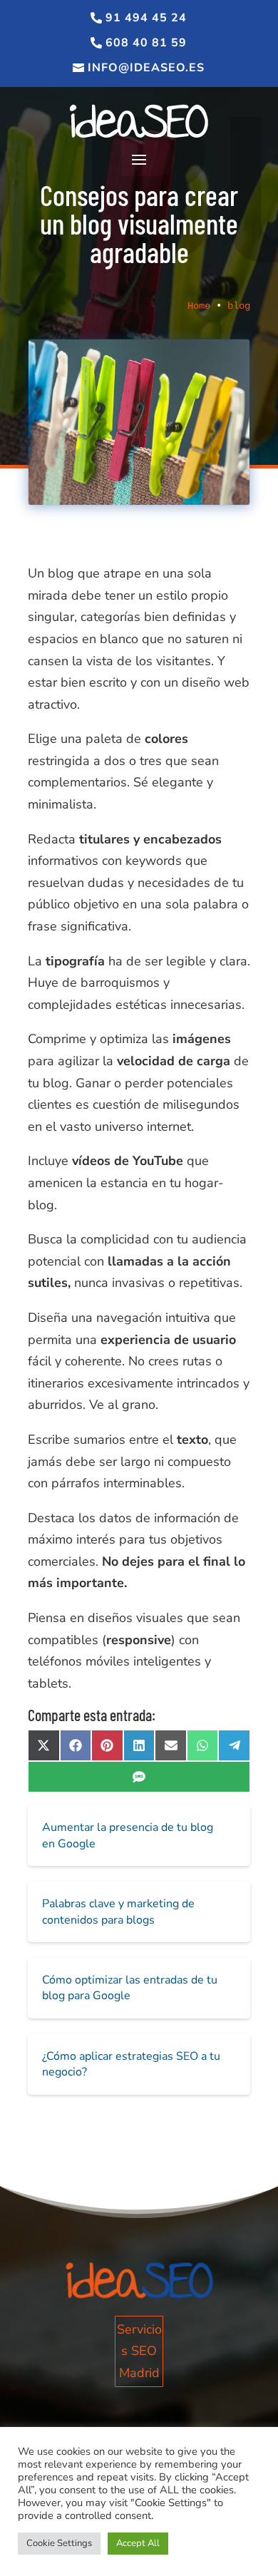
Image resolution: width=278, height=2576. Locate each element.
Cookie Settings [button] (59, 2543)
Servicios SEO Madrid (139, 2351)
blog (239, 306)
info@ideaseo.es (146, 68)
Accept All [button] (138, 2543)
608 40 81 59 (146, 43)
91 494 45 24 (146, 18)
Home (199, 306)
